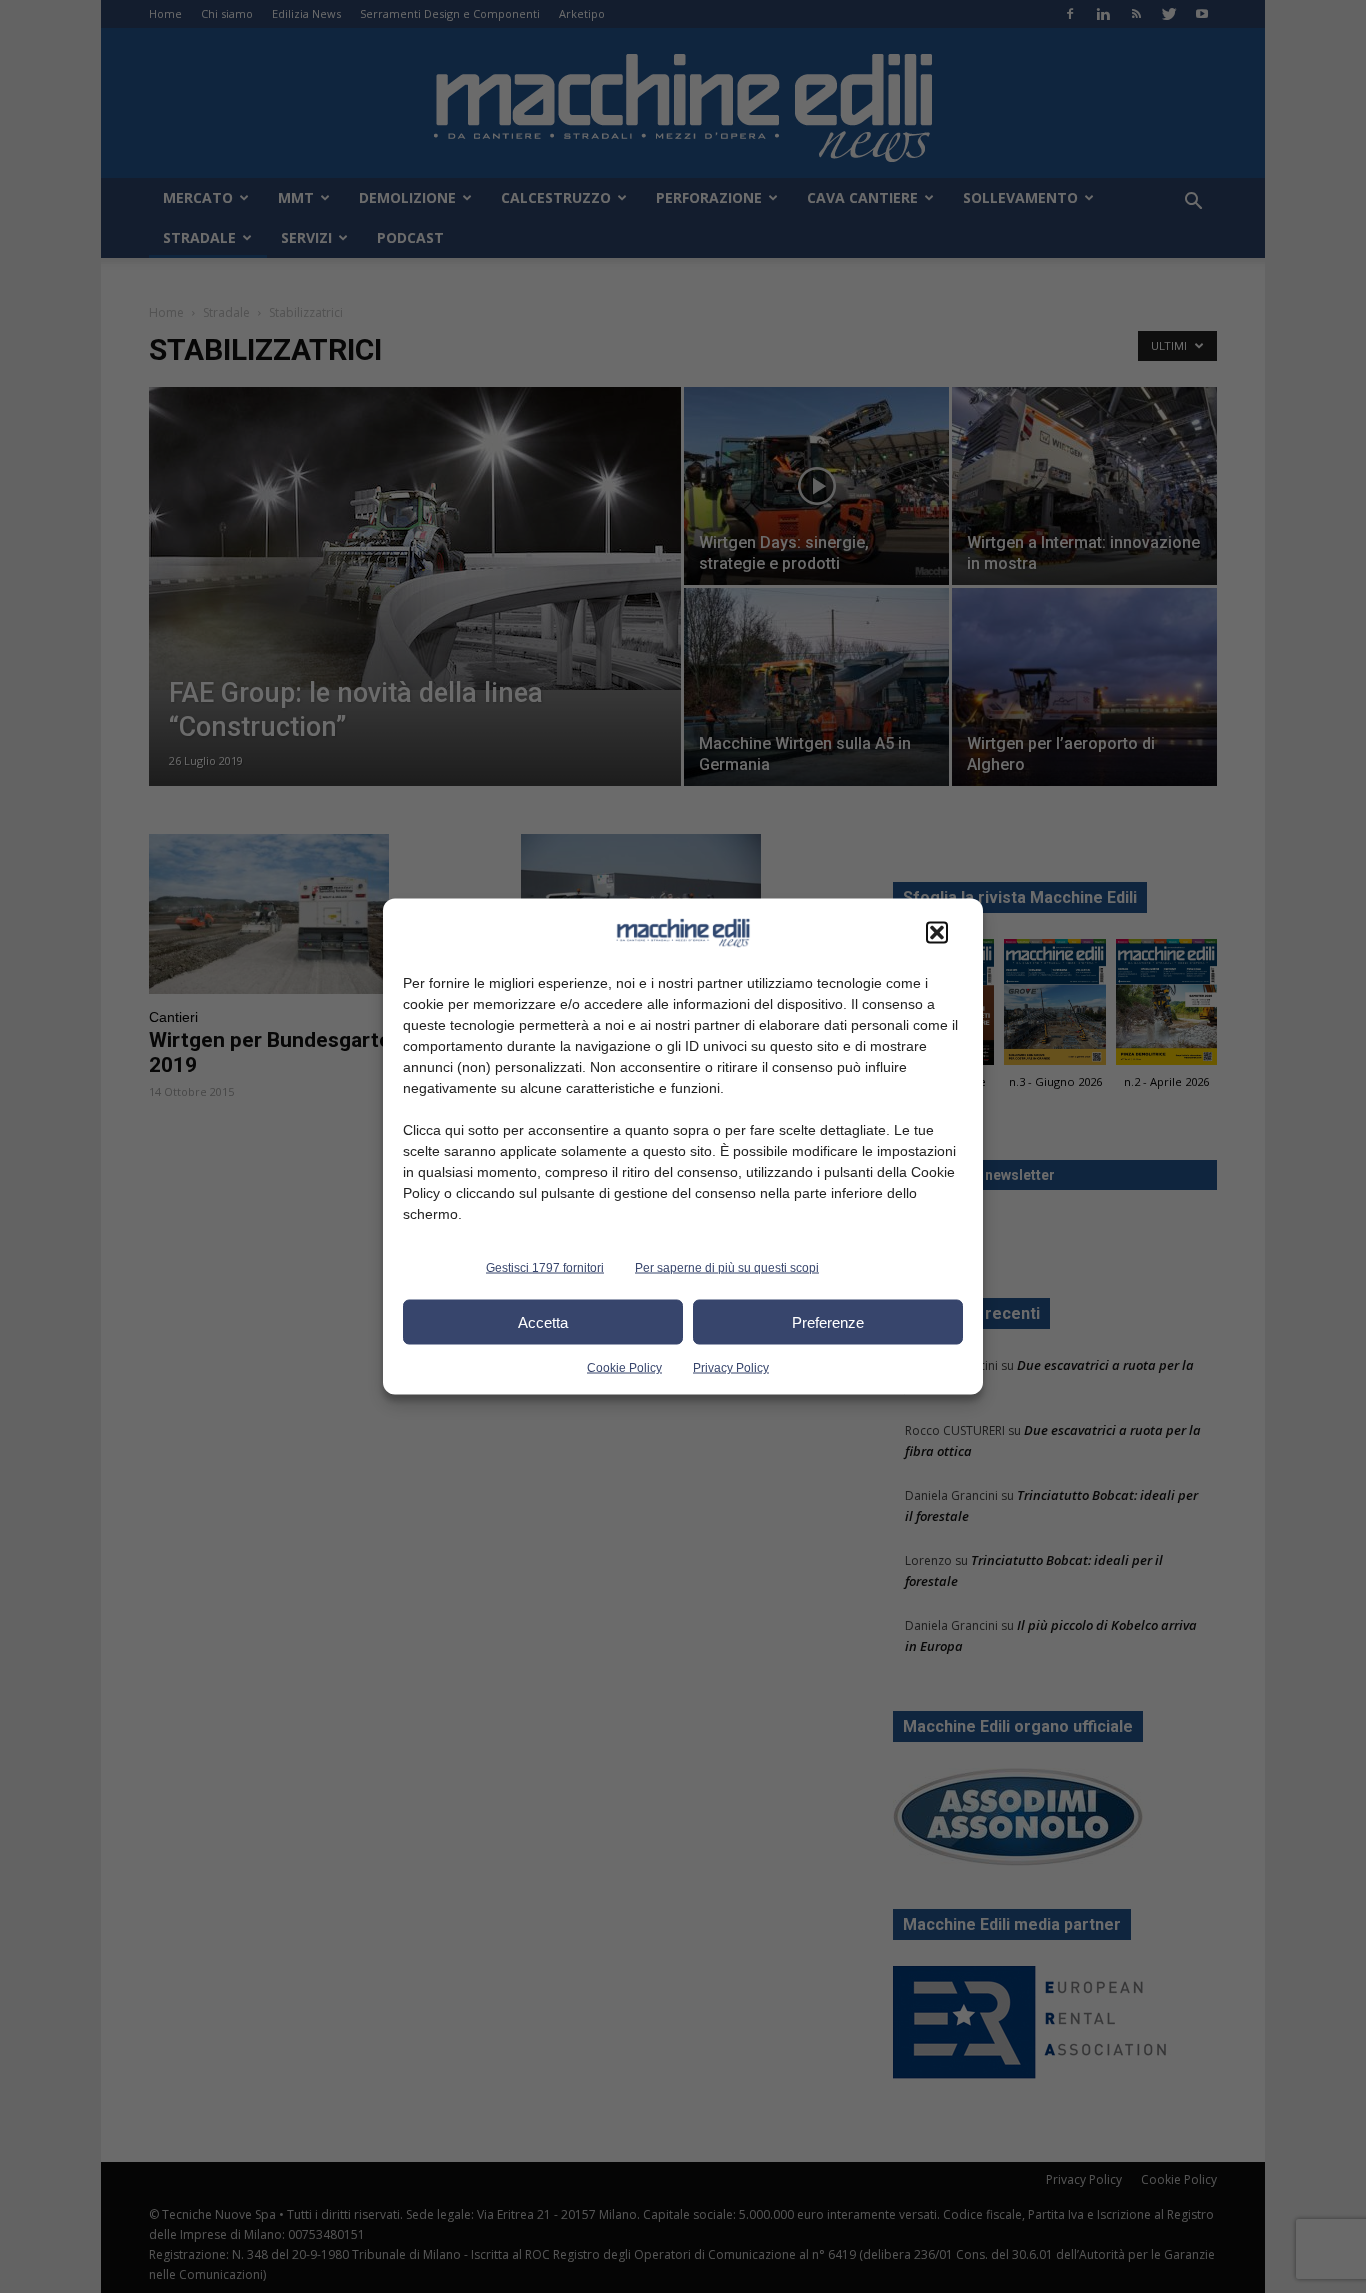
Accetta (543, 1321)
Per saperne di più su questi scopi (727, 1268)
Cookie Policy (624, 1368)
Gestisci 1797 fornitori (545, 1268)
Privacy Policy (731, 1368)
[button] (937, 933)
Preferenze (828, 1321)
